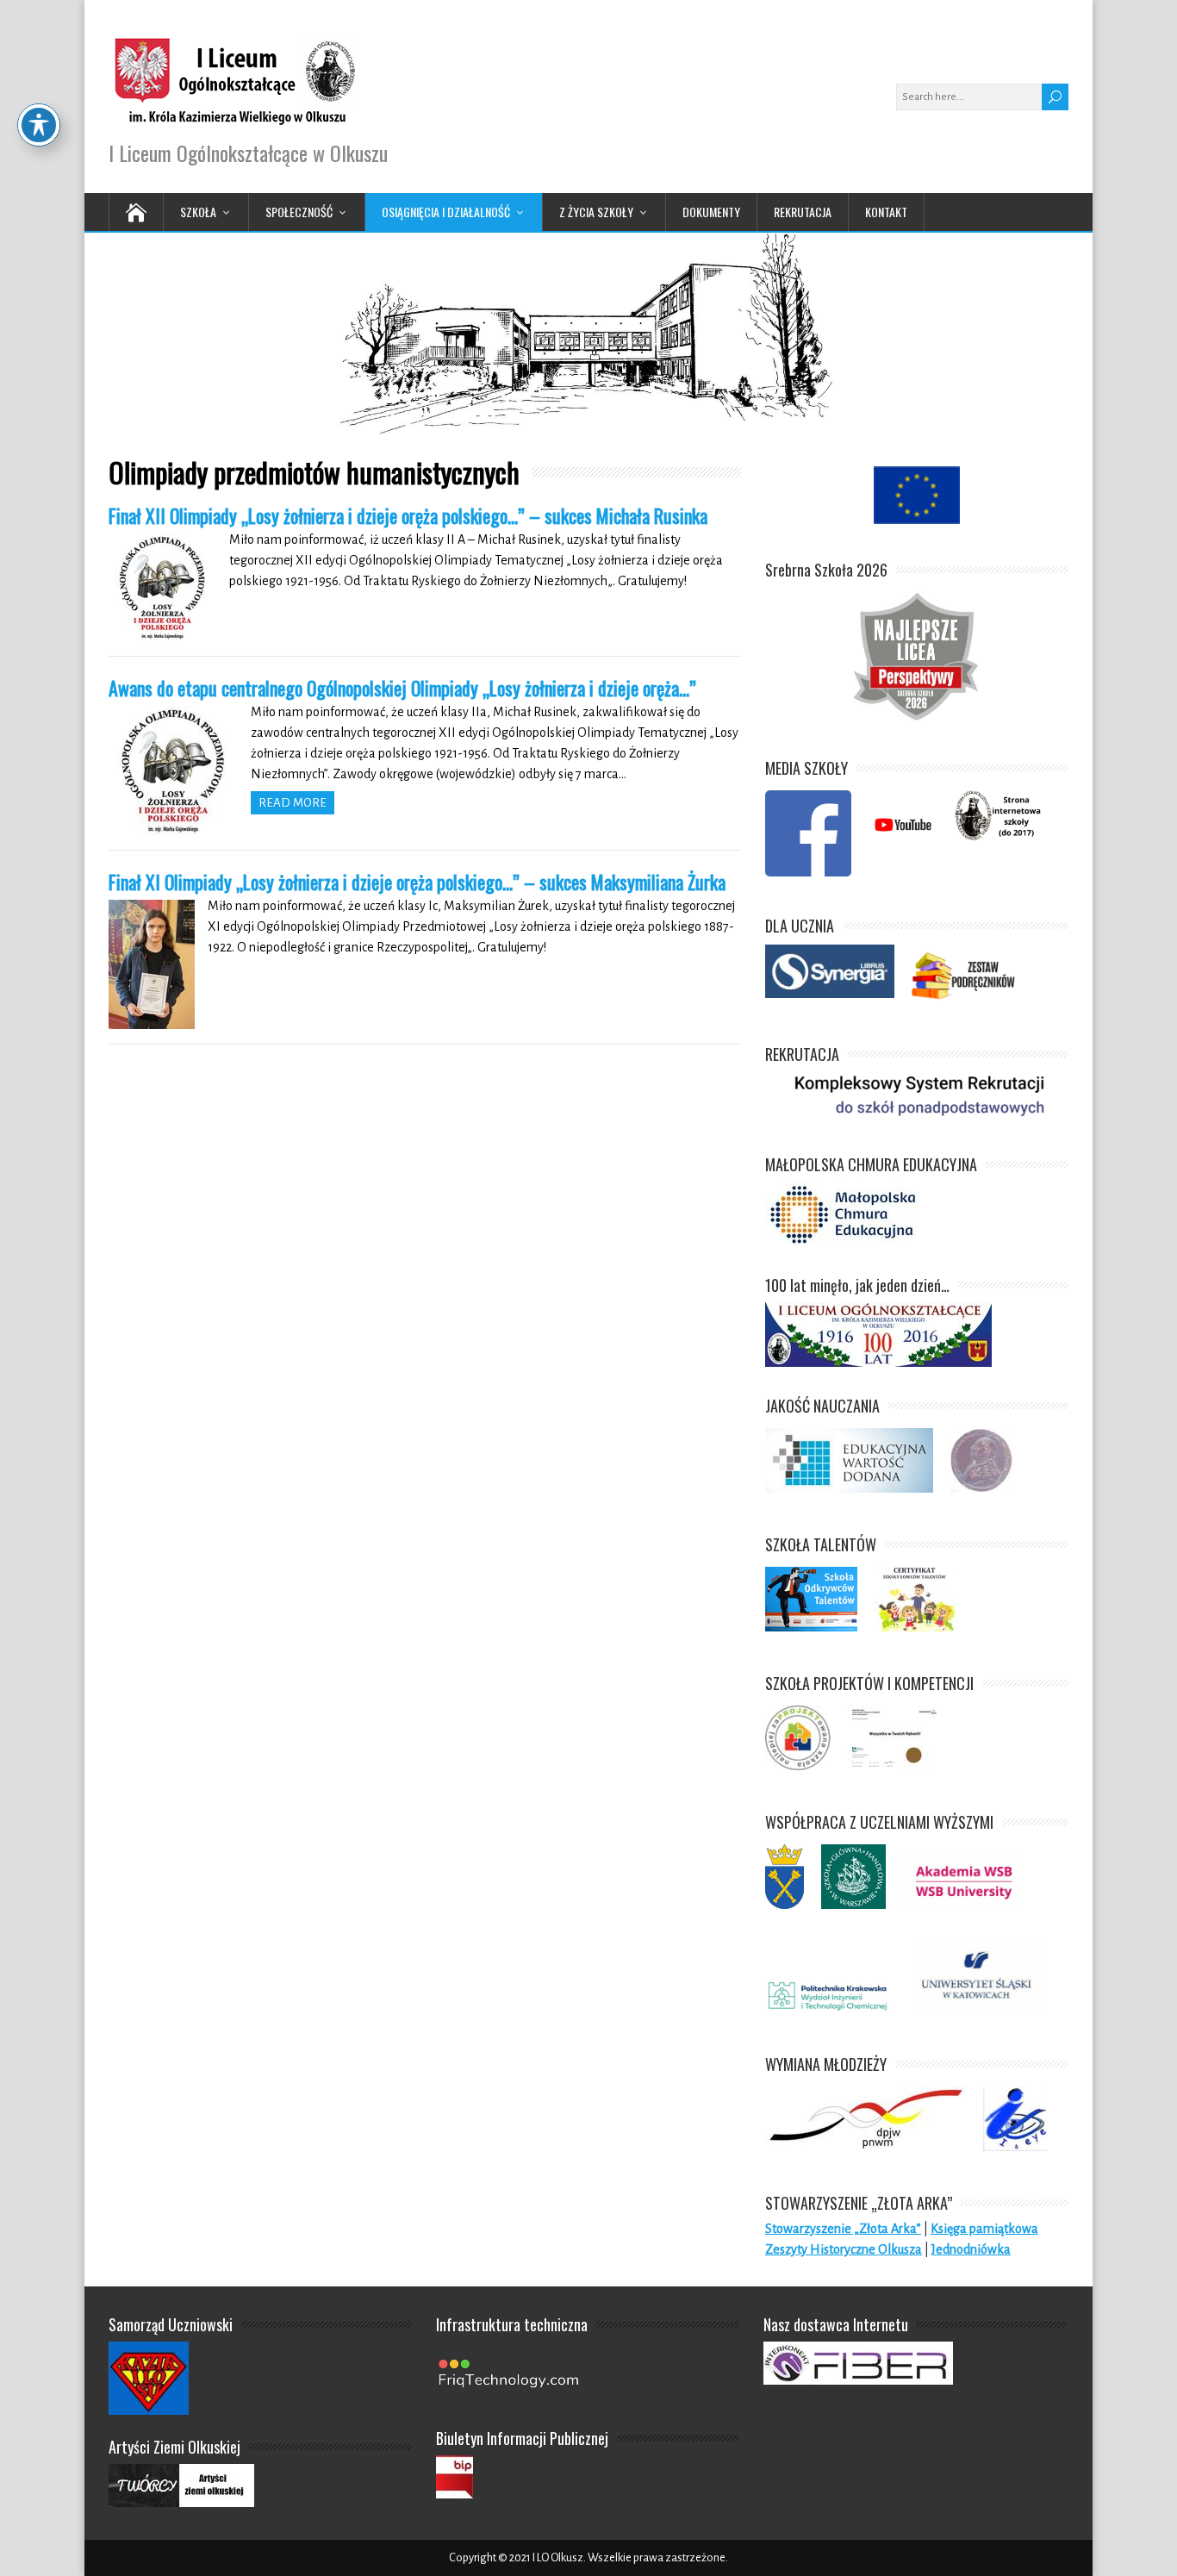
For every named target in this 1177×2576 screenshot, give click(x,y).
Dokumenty (711, 212)
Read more (293, 803)
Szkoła (198, 212)
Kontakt (886, 212)
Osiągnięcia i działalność (446, 212)
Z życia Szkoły (596, 212)
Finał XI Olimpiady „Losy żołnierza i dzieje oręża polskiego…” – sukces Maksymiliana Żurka (417, 882)
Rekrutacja (803, 212)
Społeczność (299, 212)
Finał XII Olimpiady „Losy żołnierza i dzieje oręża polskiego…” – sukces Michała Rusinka (408, 515)
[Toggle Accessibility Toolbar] (39, 125)
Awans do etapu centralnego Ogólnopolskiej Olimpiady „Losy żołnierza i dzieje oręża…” (402, 688)
